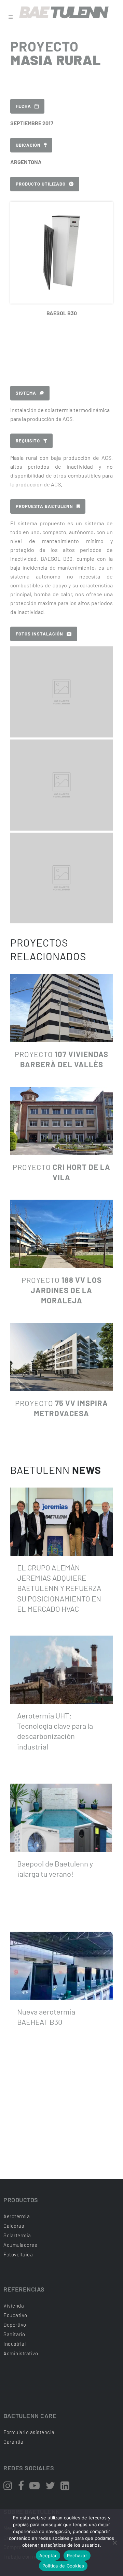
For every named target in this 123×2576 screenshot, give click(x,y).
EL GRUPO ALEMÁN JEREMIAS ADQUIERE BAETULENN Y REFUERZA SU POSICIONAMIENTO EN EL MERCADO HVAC (59, 1588)
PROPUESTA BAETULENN (44, 506)
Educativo (15, 2315)
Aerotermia (17, 2216)
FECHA (23, 106)
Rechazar (77, 2556)
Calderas (14, 2226)
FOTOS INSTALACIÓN (39, 634)
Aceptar (48, 2556)
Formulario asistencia (29, 2432)
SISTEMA (26, 393)
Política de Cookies (63, 2566)
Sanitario (14, 2334)
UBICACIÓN (28, 145)
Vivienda (14, 2306)
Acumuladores (20, 2245)
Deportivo (15, 2325)
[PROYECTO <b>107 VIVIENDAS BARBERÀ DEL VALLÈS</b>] (61, 1008)
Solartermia (17, 2235)
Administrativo (21, 2353)
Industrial (15, 2344)
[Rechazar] (114, 2543)
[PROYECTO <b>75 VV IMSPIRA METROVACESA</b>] (61, 1357)
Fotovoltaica (18, 2254)
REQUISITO (28, 441)
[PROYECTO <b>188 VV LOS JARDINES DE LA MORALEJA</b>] (61, 1234)
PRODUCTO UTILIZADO (41, 184)
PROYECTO (62, 1290)
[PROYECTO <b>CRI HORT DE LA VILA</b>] (61, 1121)
